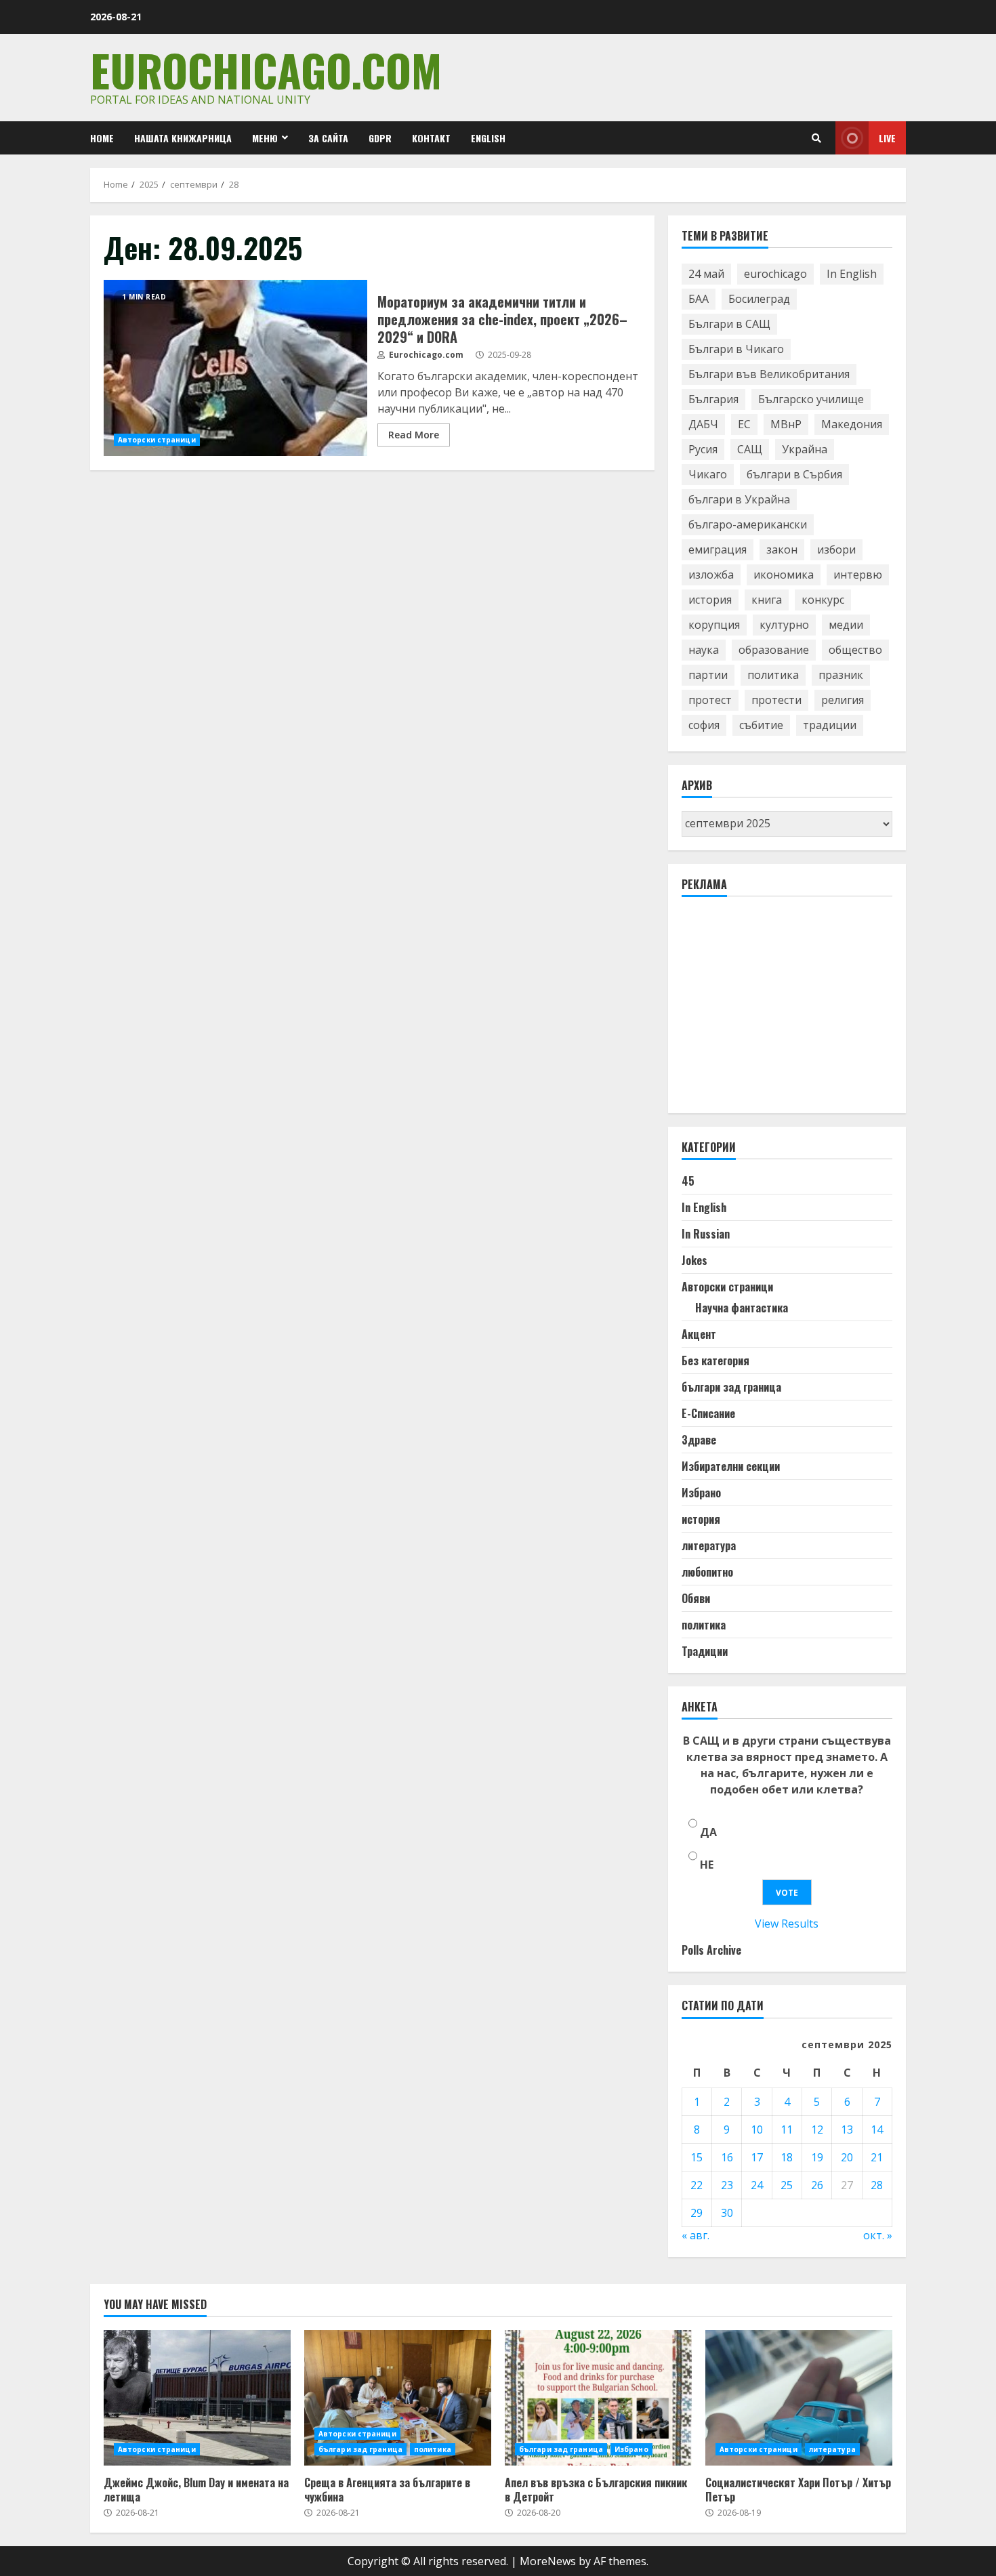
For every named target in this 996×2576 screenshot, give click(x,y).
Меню (265, 138)
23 (727, 2185)
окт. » (878, 2235)
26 (817, 2185)
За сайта (328, 138)
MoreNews (548, 2561)
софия (704, 725)
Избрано (701, 1493)
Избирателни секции (731, 1466)
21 (877, 2157)
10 (757, 2130)
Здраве (699, 1440)
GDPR (380, 138)
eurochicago (775, 274)
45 (688, 1181)
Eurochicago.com (266, 69)
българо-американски (748, 524)
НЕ (707, 1865)
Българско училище (811, 399)
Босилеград (759, 299)
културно (784, 625)
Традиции (705, 1651)
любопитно (707, 1572)
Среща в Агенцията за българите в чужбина (398, 2398)
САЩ (750, 449)
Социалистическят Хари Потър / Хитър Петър (799, 2398)
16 (727, 2157)
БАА (699, 299)
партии (708, 675)
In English (852, 274)
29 (697, 2213)
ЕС (744, 424)
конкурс (823, 600)
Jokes (694, 1260)
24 (757, 2185)
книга (767, 600)
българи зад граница (731, 1387)
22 (697, 2185)
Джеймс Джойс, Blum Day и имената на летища (197, 2398)
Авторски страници (157, 440)
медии (846, 625)
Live (887, 138)
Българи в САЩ (729, 324)
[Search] (816, 138)
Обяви (696, 1598)
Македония (852, 424)
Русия (703, 449)
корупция (714, 625)
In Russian (706, 1234)
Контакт (431, 138)
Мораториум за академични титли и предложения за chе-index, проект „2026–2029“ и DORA (235, 368)
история (710, 600)
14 (877, 2130)
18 (787, 2157)
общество (855, 650)
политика (773, 675)
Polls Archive (711, 1950)
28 (877, 2185)
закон (782, 549)
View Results (787, 1924)
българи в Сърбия (794, 474)
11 (787, 2130)
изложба (711, 575)
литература (709, 1545)
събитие (761, 725)
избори (836, 549)
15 (697, 2157)
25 (787, 2185)
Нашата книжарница (183, 138)
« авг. (696, 2235)
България (713, 399)
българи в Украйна (739, 499)
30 (727, 2213)
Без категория (715, 1360)
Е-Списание (708, 1413)
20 (847, 2157)
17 (757, 2157)
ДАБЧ (703, 424)
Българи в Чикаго (736, 349)
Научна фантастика (742, 1308)
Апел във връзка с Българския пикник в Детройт (598, 2398)
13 (847, 2130)
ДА (708, 1832)
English (488, 138)
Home (102, 138)
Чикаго (708, 474)
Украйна (805, 449)
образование (774, 650)
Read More (414, 435)
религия (843, 700)
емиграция (718, 549)
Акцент (699, 1334)
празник (841, 675)
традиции (830, 725)
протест (710, 700)
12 (817, 2130)
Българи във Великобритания (769, 374)
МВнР (786, 424)
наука (704, 650)
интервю (858, 575)
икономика (784, 575)
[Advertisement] (783, 1011)
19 (817, 2157)
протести (776, 700)
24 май (706, 274)
